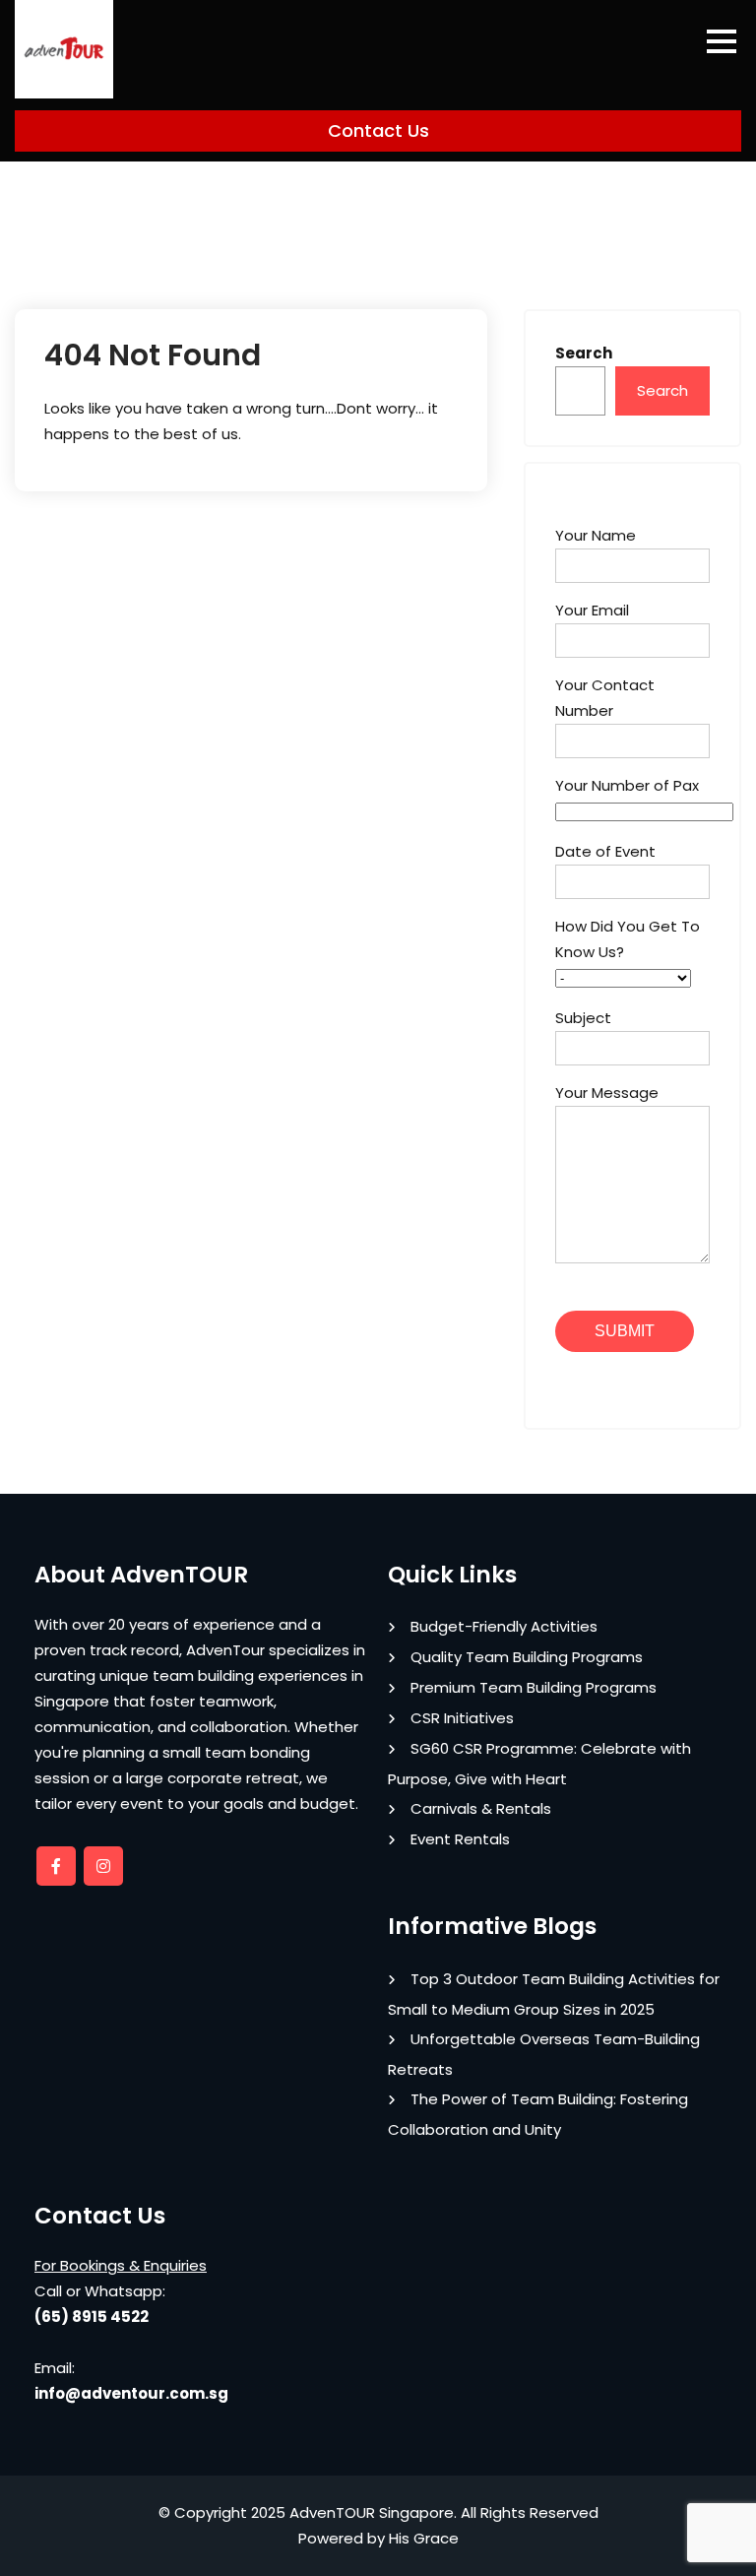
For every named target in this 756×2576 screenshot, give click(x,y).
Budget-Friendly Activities (504, 1626)
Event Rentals (460, 1839)
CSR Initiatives (462, 1718)
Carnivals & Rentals (481, 1808)
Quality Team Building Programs (527, 1657)
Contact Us (378, 130)
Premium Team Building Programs (534, 1687)
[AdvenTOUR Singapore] (64, 49)
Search (584, 353)
